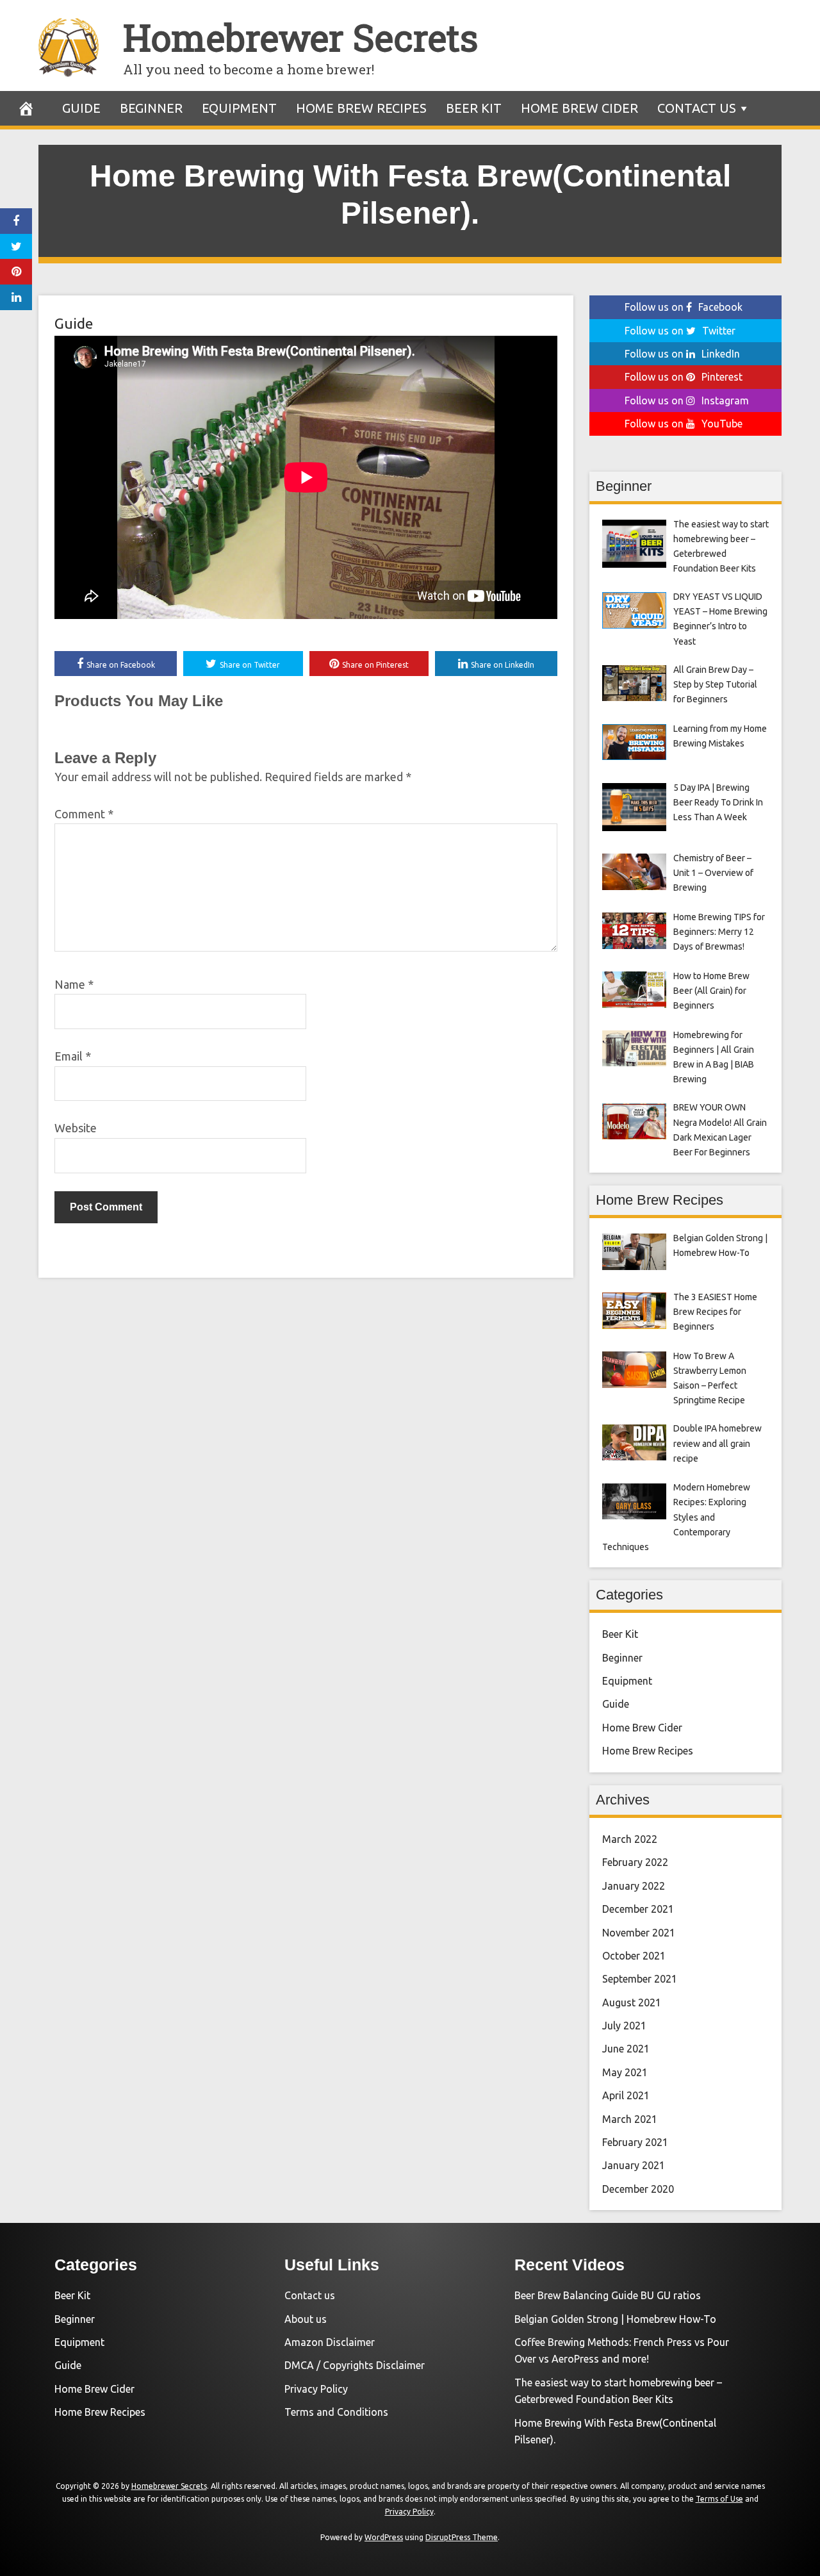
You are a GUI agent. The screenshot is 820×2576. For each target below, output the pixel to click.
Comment (84, 814)
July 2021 (624, 2026)
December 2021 (638, 1909)
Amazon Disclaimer (330, 2342)
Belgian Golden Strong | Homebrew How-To (615, 2319)
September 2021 (640, 1979)
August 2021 (632, 2002)
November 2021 (639, 1933)
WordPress (384, 2537)
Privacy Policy (316, 2389)
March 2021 (630, 2119)
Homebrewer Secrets (300, 37)
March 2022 (630, 1839)
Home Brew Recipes (361, 108)
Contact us (697, 108)
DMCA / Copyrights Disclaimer (355, 2365)
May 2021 (625, 2072)
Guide (81, 108)
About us (306, 2319)
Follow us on (684, 307)
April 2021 (626, 2095)
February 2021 (635, 2142)
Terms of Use (719, 2499)
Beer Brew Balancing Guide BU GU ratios (608, 2295)
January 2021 (634, 2165)
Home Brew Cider (579, 108)
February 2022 (635, 1862)
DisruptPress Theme (462, 2537)
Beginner (151, 108)
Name (74, 984)
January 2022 (634, 1886)
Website (76, 1128)
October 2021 (634, 1956)
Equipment (239, 108)
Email (73, 1056)
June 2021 (626, 2049)
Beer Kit (474, 108)
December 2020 (638, 2189)
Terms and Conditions (336, 2412)
